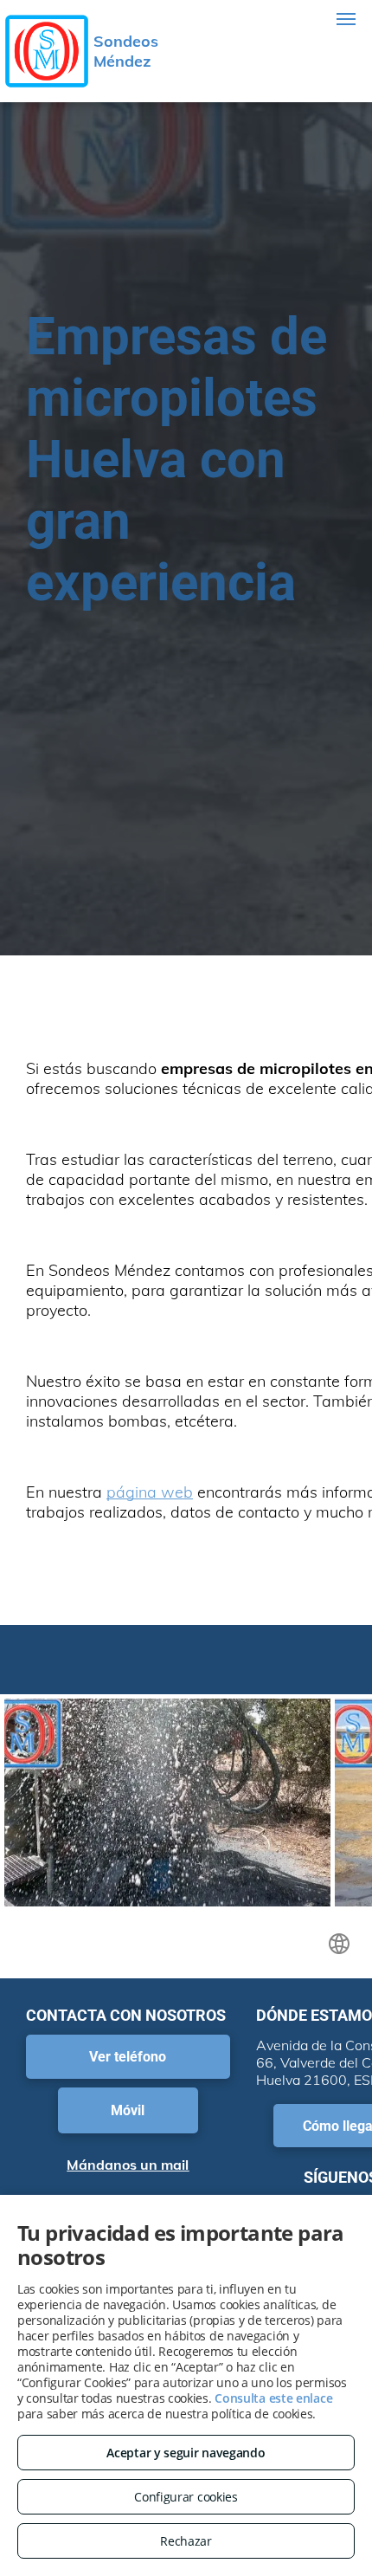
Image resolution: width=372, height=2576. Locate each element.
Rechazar (186, 2541)
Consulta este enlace (273, 2398)
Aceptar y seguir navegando (186, 2453)
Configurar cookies (186, 2497)
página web (150, 1492)
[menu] (346, 19)
